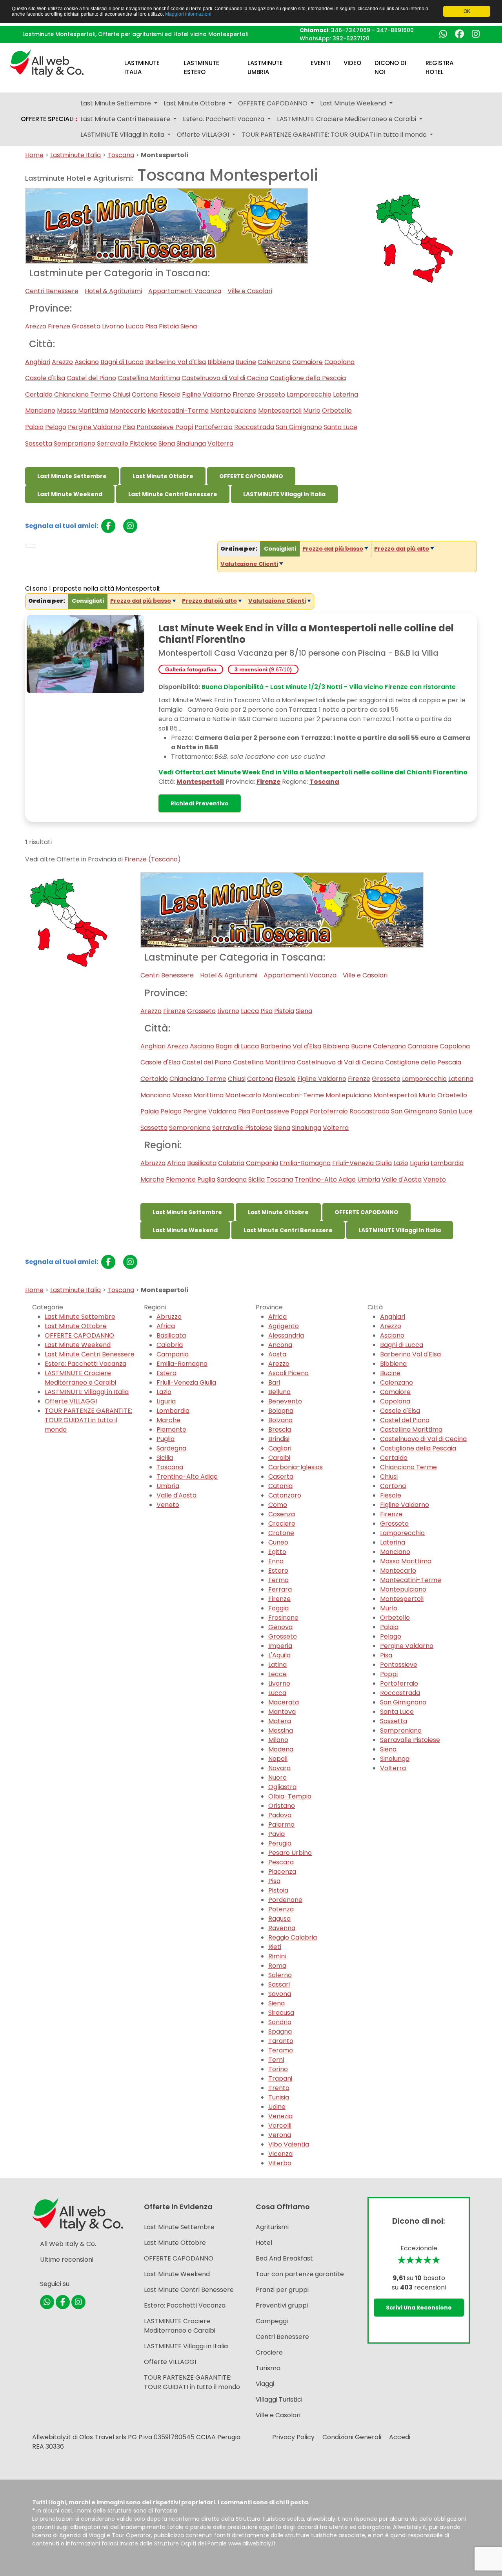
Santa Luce (340, 427)
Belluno (279, 1392)
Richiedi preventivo (200, 803)
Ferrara (280, 1589)
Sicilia (256, 1179)
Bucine (246, 362)
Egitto (277, 1552)
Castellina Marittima (149, 378)
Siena (189, 326)
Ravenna (282, 1928)
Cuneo (278, 1542)
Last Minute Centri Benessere (173, 494)
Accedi (400, 2437)
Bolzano (280, 1420)
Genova (280, 1627)
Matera (280, 1721)
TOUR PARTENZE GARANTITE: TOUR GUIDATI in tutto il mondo (88, 1420)
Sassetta (39, 443)
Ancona (280, 1345)
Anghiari (38, 362)
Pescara (281, 1862)
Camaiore (307, 362)
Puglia (206, 1179)
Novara (279, 1768)
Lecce (277, 1674)
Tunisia (279, 2097)
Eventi (320, 63)
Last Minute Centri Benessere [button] (126, 119)
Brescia (280, 1429)
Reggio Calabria (293, 1937)
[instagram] (130, 526)
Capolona (339, 362)
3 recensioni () (263, 669)
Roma (277, 1966)
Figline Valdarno (206, 394)
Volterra (220, 443)
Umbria (369, 1179)
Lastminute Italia (142, 67)
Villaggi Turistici (279, 2399)
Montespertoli (280, 411)
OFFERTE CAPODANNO (251, 476)
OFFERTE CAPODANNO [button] (274, 103)
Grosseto (86, 326)
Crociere (282, 1524)
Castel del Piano (91, 378)
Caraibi (279, 1458)
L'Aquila (279, 1655)
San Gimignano (299, 427)
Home (34, 155)
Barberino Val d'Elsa (176, 362)
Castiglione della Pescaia (308, 378)
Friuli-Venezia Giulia (362, 1163)
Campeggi (272, 2321)
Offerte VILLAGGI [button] (204, 135)
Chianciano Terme (83, 394)
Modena (281, 1749)
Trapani (280, 2078)
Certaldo (39, 394)
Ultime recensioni (67, 2260)
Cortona (145, 394)
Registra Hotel (439, 67)
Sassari (279, 1984)
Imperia (280, 1646)
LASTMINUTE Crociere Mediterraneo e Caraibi (80, 1378)
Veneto (435, 1179)
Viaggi (265, 2384)
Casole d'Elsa (45, 378)
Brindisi (279, 1439)
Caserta (281, 1477)
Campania (262, 1163)
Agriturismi (272, 2227)
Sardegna (232, 1179)
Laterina (346, 394)
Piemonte (181, 1179)
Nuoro (277, 1777)
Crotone (281, 1533)
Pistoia (169, 326)
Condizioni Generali (352, 2437)
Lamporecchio (309, 394)
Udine (277, 2107)
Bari (274, 1382)
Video (352, 63)
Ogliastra (282, 1787)
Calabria (231, 1163)
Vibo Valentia (289, 2144)
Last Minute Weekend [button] (354, 103)
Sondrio (280, 2022)
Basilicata (202, 1163)
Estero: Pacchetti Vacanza (85, 1364)
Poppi (184, 427)
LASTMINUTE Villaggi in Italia (284, 494)
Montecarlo (128, 411)
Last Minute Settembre (72, 476)
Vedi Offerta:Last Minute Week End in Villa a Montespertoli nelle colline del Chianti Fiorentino (313, 772)
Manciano (40, 411)
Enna (276, 1561)
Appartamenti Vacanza (185, 291)
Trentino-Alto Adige (325, 1179)
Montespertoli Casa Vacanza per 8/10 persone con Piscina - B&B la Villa (298, 653)
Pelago (56, 427)
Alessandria (286, 1335)
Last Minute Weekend (70, 494)
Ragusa (279, 1919)
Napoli (278, 1759)
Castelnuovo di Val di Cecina (225, 378)
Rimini (277, 1956)
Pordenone (285, 1900)
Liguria (419, 1163)
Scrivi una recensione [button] (419, 2308)
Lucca (135, 326)
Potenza (281, 1909)
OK (467, 11)
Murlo (312, 411)
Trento (279, 2088)
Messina (281, 1730)
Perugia (280, 1843)
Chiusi (121, 394)
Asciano (87, 362)
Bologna (281, 1411)
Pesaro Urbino (290, 1853)
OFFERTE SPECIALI (49, 119)
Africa (176, 1163)
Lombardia (447, 1163)
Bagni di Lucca (122, 362)
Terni (276, 2060)
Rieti (275, 1947)
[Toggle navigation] (30, 546)
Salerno (280, 1975)
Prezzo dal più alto (402, 549)
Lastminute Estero (202, 67)
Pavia (276, 1834)
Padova (280, 1815)
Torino (278, 2069)
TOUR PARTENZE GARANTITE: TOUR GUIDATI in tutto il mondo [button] (335, 135)
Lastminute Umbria (265, 67)
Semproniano (75, 443)
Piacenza (282, 1872)
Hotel (264, 2243)
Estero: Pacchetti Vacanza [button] (224, 119)
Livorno (113, 326)
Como (278, 1505)
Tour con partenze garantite (300, 2274)
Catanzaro (285, 1495)
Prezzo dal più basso (333, 549)
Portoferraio (214, 427)
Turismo (268, 2368)
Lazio (401, 1163)
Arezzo (36, 326)
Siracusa (281, 2013)
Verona (280, 2135)
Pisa (151, 326)
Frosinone (283, 1618)
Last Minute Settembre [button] (116, 103)
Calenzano (274, 362)
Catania (280, 1486)
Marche (152, 1179)
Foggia (278, 1608)
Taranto (281, 2041)
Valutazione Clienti (249, 564)
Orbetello (337, 411)
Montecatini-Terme (178, 411)
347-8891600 (395, 30)
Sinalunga (191, 443)
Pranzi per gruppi (282, 2290)
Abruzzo (153, 1163)
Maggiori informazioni (188, 14)
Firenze (59, 326)
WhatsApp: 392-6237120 (335, 38)
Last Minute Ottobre (163, 476)
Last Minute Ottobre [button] (195, 103)
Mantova (282, 1712)
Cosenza (282, 1514)
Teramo (281, 2050)
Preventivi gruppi (282, 2305)
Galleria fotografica (191, 669)
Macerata (284, 1702)
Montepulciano (233, 411)
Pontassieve (155, 427)
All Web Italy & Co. (68, 2244)
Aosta (277, 1354)
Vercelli (280, 2126)
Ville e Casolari (250, 291)
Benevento (285, 1401)
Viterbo (280, 2163)
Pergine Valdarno (95, 427)
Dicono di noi (390, 67)
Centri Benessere (52, 291)
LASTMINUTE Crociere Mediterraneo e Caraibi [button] (347, 119)
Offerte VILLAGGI (71, 1401)
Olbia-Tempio (290, 1796)
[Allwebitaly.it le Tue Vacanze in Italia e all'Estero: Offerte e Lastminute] (47, 63)
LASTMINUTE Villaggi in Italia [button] (123, 135)
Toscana (121, 155)
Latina (277, 1665)
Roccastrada (254, 427)
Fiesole (170, 394)
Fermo (278, 1580)
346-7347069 (351, 30)
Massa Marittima (83, 411)
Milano (278, 1740)
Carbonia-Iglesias (296, 1467)
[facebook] (108, 526)
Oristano (282, 1806)
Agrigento (284, 1326)
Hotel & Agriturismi (113, 291)
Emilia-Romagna (305, 1163)
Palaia (34, 427)
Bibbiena (221, 362)
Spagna (280, 2031)
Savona (280, 1994)
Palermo (281, 1825)
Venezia (280, 2116)
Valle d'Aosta (402, 1179)
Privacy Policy (293, 2437)
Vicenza (280, 2154)
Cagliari (280, 1448)
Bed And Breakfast (284, 2258)
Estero (166, 1373)
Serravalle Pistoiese (127, 443)
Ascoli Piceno (288, 1373)
